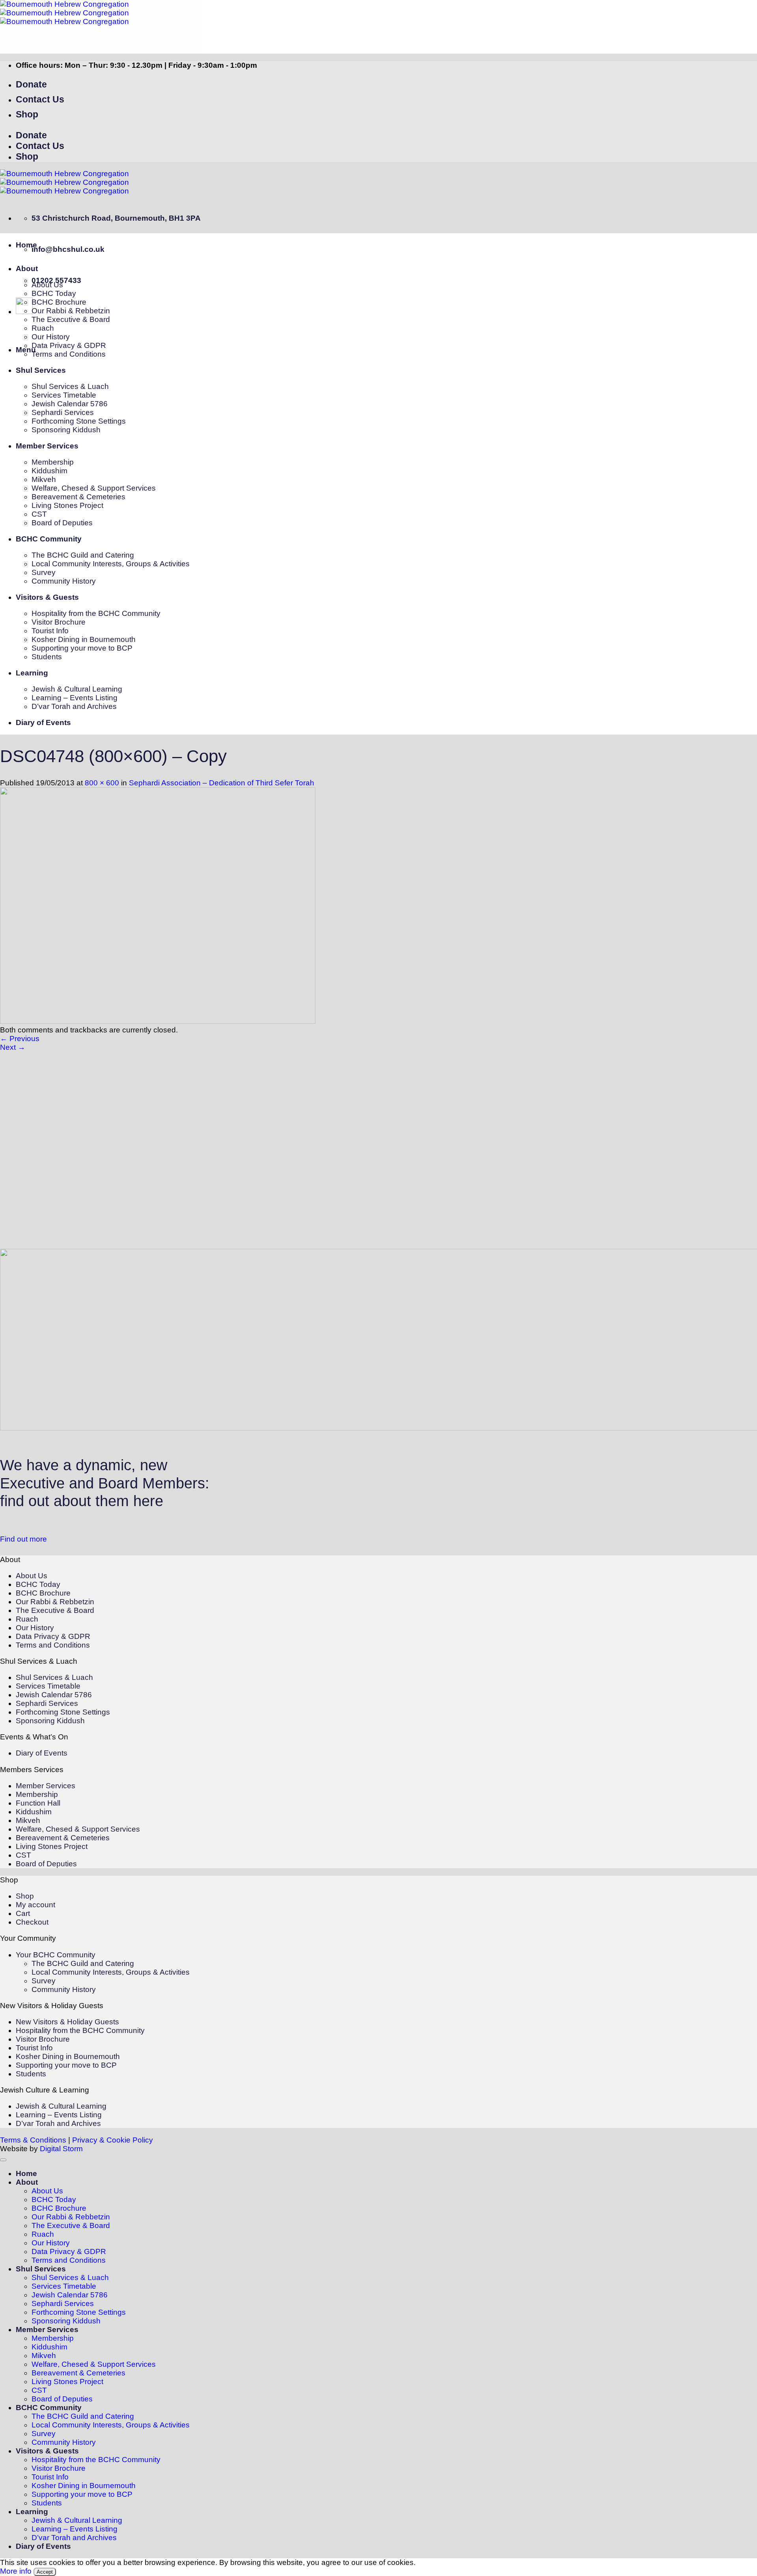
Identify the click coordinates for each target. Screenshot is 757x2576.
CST (39, 514)
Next (13, 1047)
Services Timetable (64, 395)
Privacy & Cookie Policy (113, 2140)
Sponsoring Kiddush (66, 430)
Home (26, 245)
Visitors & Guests (47, 597)
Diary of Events (43, 723)
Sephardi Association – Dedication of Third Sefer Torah (222, 783)
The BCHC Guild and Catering (83, 555)
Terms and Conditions (69, 354)
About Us (47, 285)
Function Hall (38, 1803)
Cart (23, 1913)
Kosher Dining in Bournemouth (84, 639)
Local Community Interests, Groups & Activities (111, 564)
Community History (64, 581)
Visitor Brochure (59, 622)
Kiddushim (49, 471)
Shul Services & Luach (70, 386)
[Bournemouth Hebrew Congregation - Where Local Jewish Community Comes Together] (64, 13)
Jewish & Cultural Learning (77, 689)
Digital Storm (61, 2149)
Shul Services (41, 370)
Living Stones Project (67, 505)
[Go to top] (3, 2160)
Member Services (47, 446)
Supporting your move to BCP (82, 648)
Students (47, 657)
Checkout (32, 1922)
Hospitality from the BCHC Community (96, 613)
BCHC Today (54, 293)
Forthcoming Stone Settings (79, 421)
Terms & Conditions (33, 2140)
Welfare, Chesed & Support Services (94, 488)
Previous (20, 1039)
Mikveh (44, 479)
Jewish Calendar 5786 (70, 404)
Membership (53, 462)
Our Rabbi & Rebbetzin (71, 311)
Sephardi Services (63, 412)
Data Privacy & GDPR (69, 345)
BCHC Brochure (59, 302)
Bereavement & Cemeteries (78, 497)
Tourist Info (50, 631)
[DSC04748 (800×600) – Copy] (158, 1021)
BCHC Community (49, 539)
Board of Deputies (62, 523)
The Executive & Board (71, 319)
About (27, 269)
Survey (44, 572)
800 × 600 (102, 783)
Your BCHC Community (56, 1955)
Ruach (43, 328)
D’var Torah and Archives (74, 706)
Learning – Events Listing (75, 698)
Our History (51, 337)
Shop (25, 1896)
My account (35, 1905)
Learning (32, 673)
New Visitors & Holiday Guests (67, 2022)
